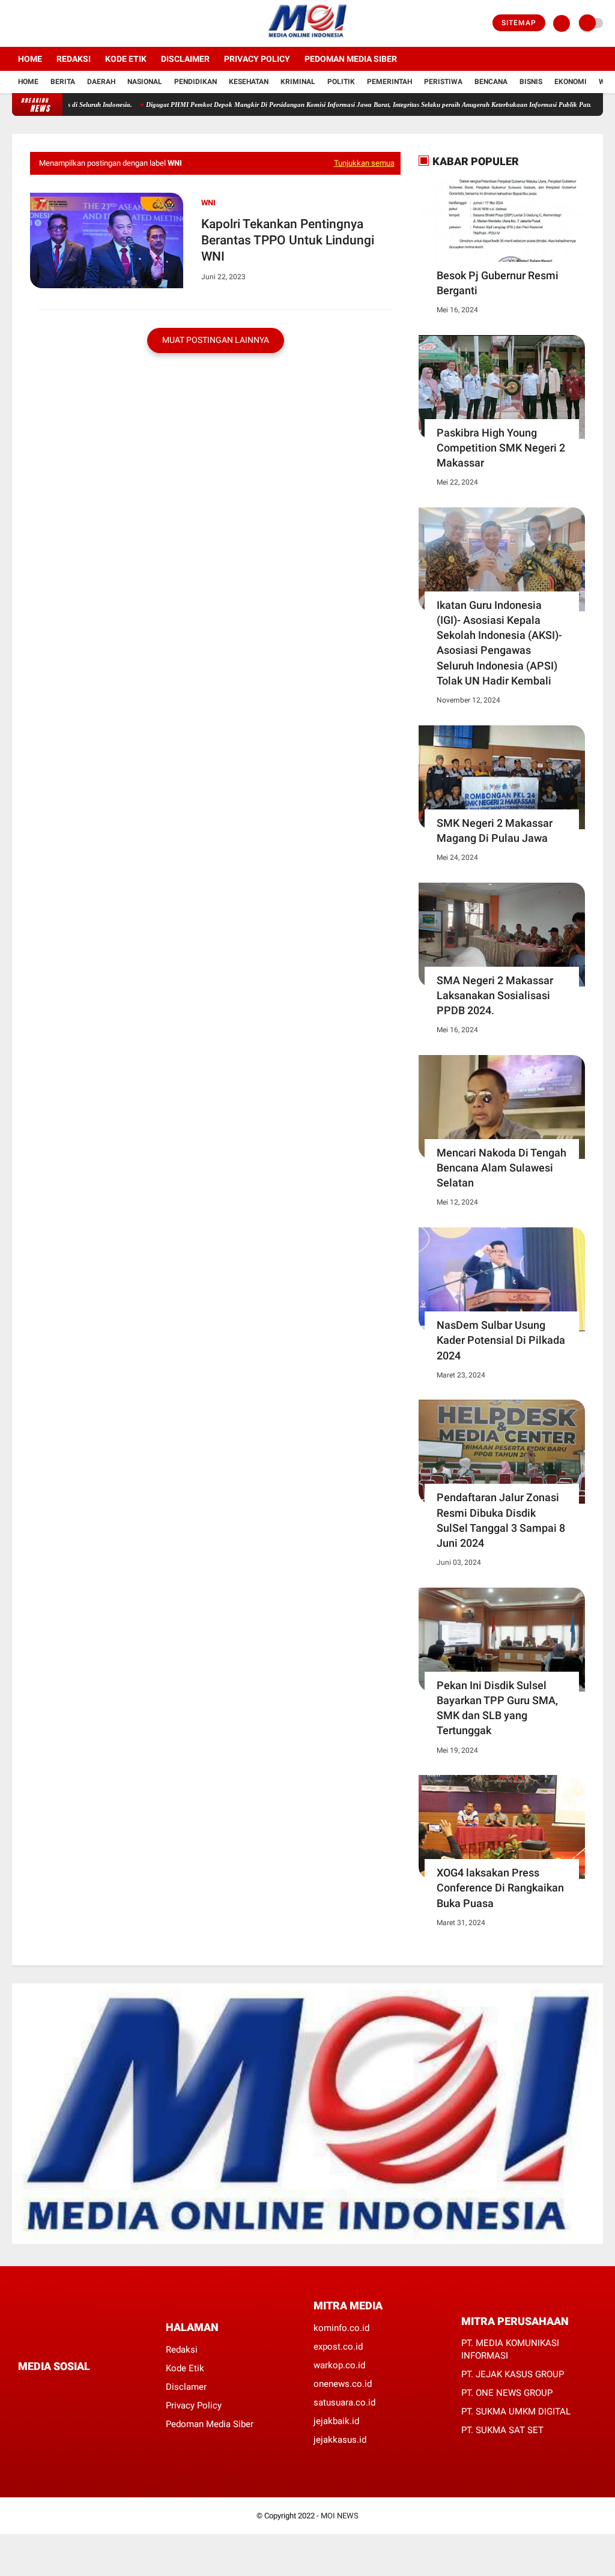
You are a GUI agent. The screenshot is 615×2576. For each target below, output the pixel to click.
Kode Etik (126, 59)
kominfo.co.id (341, 2328)
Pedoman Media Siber (351, 59)
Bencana (491, 82)
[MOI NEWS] (307, 40)
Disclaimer (185, 59)
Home (30, 59)
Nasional (145, 82)
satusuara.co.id (344, 2402)
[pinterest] (70, 2388)
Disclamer (186, 2387)
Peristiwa (443, 82)
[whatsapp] (54, 2388)
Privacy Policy (257, 59)
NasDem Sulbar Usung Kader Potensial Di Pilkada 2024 (501, 1340)
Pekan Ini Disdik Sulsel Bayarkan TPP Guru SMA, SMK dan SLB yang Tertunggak (497, 1708)
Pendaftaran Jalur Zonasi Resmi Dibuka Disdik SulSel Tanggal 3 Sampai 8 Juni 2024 (501, 1520)
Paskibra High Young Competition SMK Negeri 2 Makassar (501, 448)
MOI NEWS (340, 2516)
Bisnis (531, 82)
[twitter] (32, 23)
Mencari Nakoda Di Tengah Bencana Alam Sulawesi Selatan (501, 1168)
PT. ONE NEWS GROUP (507, 2393)
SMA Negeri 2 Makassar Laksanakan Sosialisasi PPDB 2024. (495, 995)
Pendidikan (195, 82)
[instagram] (48, 23)
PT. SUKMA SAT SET (502, 2430)
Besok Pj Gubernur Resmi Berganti (498, 283)
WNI (208, 203)
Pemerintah (389, 82)
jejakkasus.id (340, 2440)
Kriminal (298, 82)
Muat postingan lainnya (216, 340)
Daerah (101, 82)
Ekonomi (571, 82)
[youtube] (64, 23)
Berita (63, 82)
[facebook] (16, 23)
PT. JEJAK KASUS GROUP (513, 2374)
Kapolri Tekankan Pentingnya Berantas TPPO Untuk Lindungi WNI (288, 240)
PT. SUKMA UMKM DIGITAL (516, 2411)
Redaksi (74, 59)
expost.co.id (338, 2347)
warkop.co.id (339, 2365)
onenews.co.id (343, 2384)
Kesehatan (249, 82)
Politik (341, 82)
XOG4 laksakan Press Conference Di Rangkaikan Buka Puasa (500, 1888)
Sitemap (519, 23)
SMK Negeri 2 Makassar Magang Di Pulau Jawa (495, 830)
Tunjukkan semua (364, 163)
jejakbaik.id (336, 2421)
